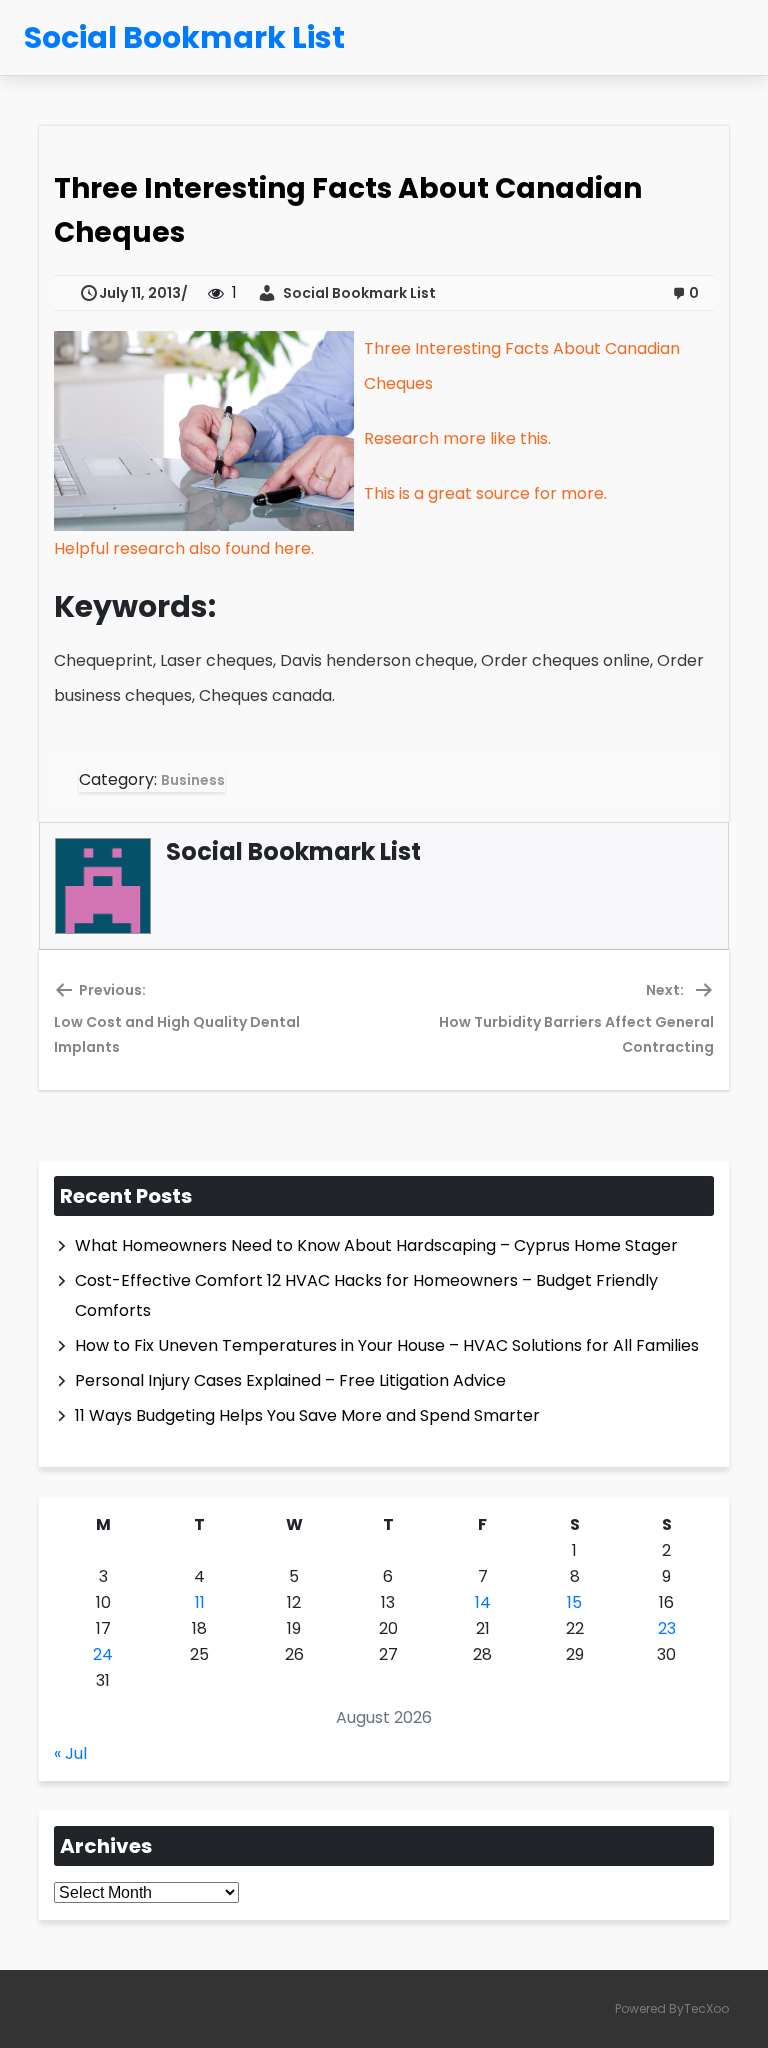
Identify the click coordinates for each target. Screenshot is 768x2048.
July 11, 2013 (140, 293)
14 (483, 1602)
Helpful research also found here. (184, 548)
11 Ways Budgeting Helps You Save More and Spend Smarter (307, 1415)
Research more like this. (457, 438)
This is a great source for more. (485, 493)
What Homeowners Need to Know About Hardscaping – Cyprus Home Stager (376, 1245)
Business (193, 780)
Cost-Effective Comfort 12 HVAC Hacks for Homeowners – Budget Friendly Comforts (366, 1295)
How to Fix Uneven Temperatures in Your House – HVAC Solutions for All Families (387, 1345)
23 (667, 1628)
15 (574, 1602)
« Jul (70, 1753)
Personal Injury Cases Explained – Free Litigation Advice (290, 1380)
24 (103, 1654)
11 (200, 1602)
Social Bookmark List (356, 293)
